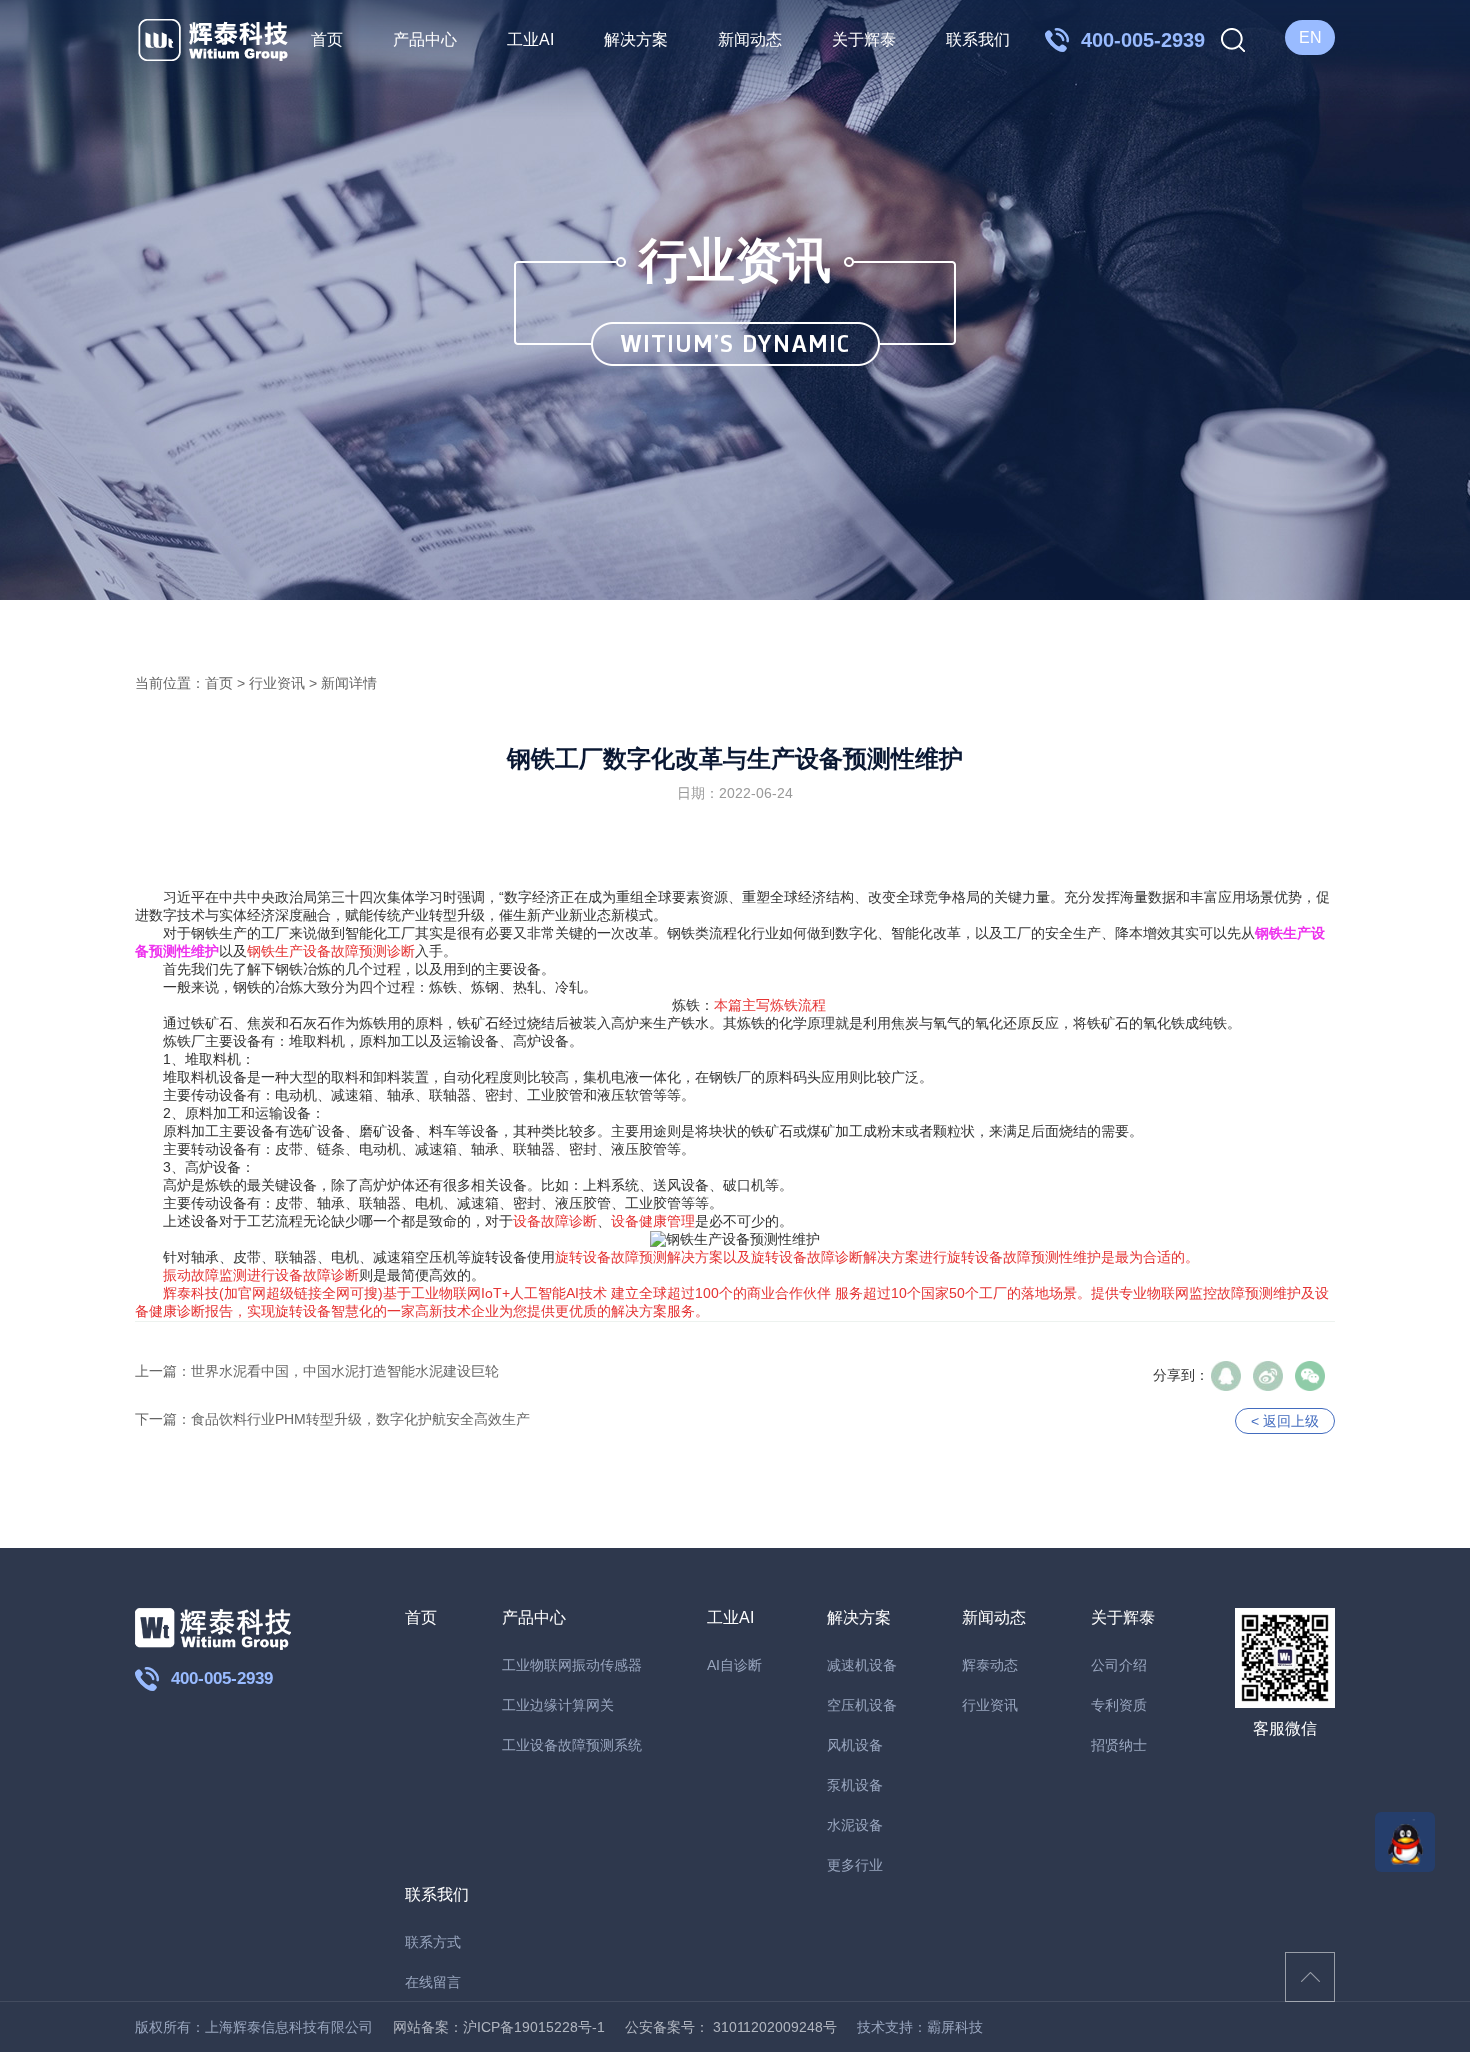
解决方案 (636, 39)
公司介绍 (1119, 1665)
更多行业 (855, 1865)
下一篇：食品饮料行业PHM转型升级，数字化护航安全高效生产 (332, 1419)
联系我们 (978, 39)
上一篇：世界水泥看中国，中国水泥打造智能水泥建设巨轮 (317, 1371)
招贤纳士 (1119, 1745)
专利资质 (1119, 1705)
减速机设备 (862, 1665)
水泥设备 (855, 1825)
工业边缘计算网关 (558, 1705)
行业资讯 (277, 683)
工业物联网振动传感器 (572, 1665)
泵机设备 (855, 1785)
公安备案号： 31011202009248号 (731, 2027)
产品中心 (425, 39)
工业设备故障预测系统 (572, 1745)
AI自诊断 (734, 1665)
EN (1310, 37)
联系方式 (433, 1942)
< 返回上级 (1285, 1421)
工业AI (530, 39)
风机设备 (855, 1745)
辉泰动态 (990, 1665)
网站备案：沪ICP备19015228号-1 (499, 2027)
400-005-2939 (222, 1678)
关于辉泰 (864, 39)
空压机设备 (862, 1705)
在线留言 (433, 1982)
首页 (327, 39)
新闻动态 (750, 39)
